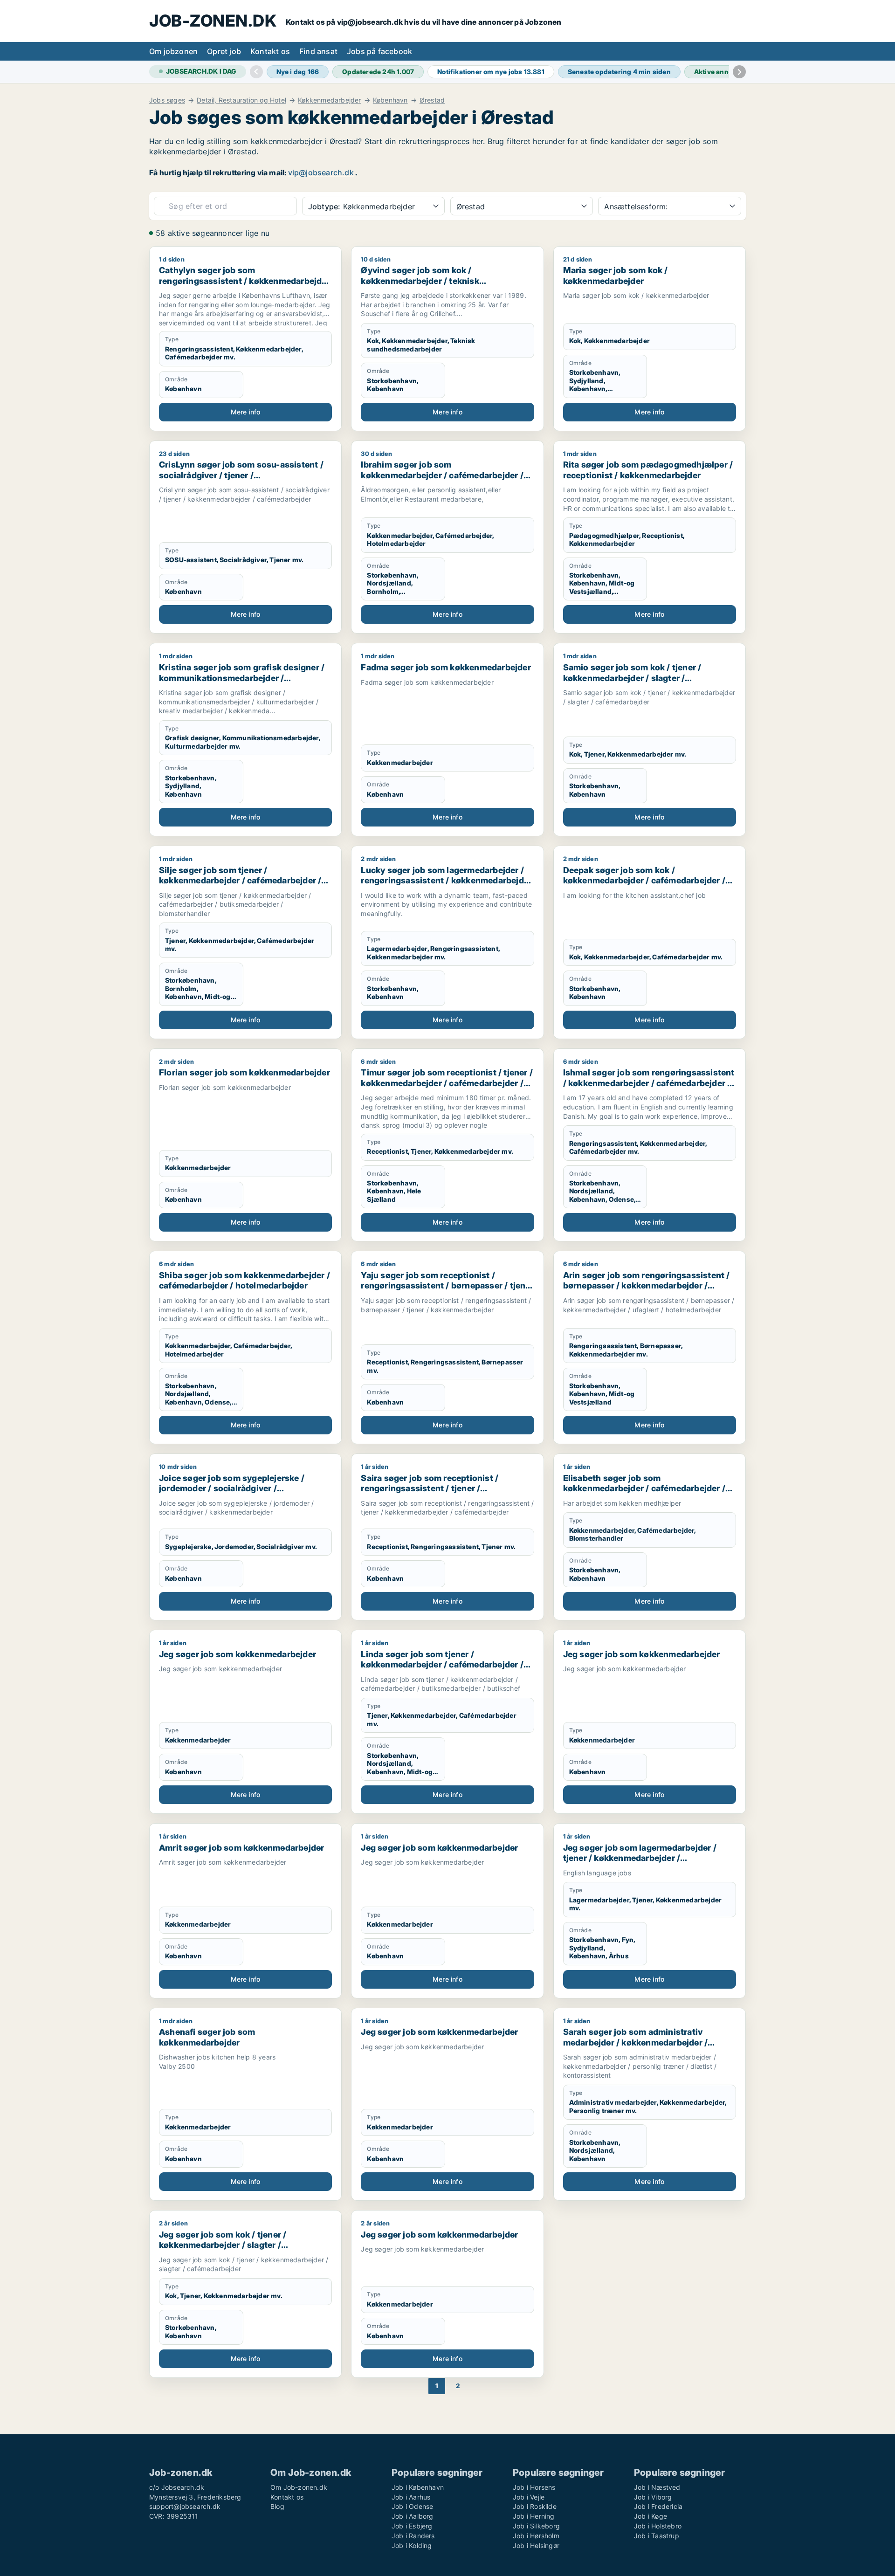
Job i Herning (534, 2516)
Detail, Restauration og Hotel (241, 100)
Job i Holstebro (658, 2526)
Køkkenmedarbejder (329, 100)
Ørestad (432, 100)
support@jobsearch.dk (185, 2506)
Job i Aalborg (413, 2516)
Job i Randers (413, 2536)
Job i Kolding (412, 2545)
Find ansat (318, 51)
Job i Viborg (653, 2497)
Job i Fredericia (658, 2506)
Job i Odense (412, 2506)
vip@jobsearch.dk (321, 172)
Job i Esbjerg (412, 2526)
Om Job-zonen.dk (299, 2487)
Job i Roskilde (535, 2506)
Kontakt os (270, 51)
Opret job (224, 51)
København (390, 100)
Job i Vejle (529, 2497)
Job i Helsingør (536, 2545)
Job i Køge (651, 2516)
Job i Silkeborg (536, 2526)
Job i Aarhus (411, 2497)
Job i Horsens (534, 2487)
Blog (277, 2506)
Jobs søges (167, 100)
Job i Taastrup (657, 2536)
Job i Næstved (657, 2487)
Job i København (418, 2487)
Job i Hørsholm (536, 2536)
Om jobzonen (173, 51)
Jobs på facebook (379, 51)
